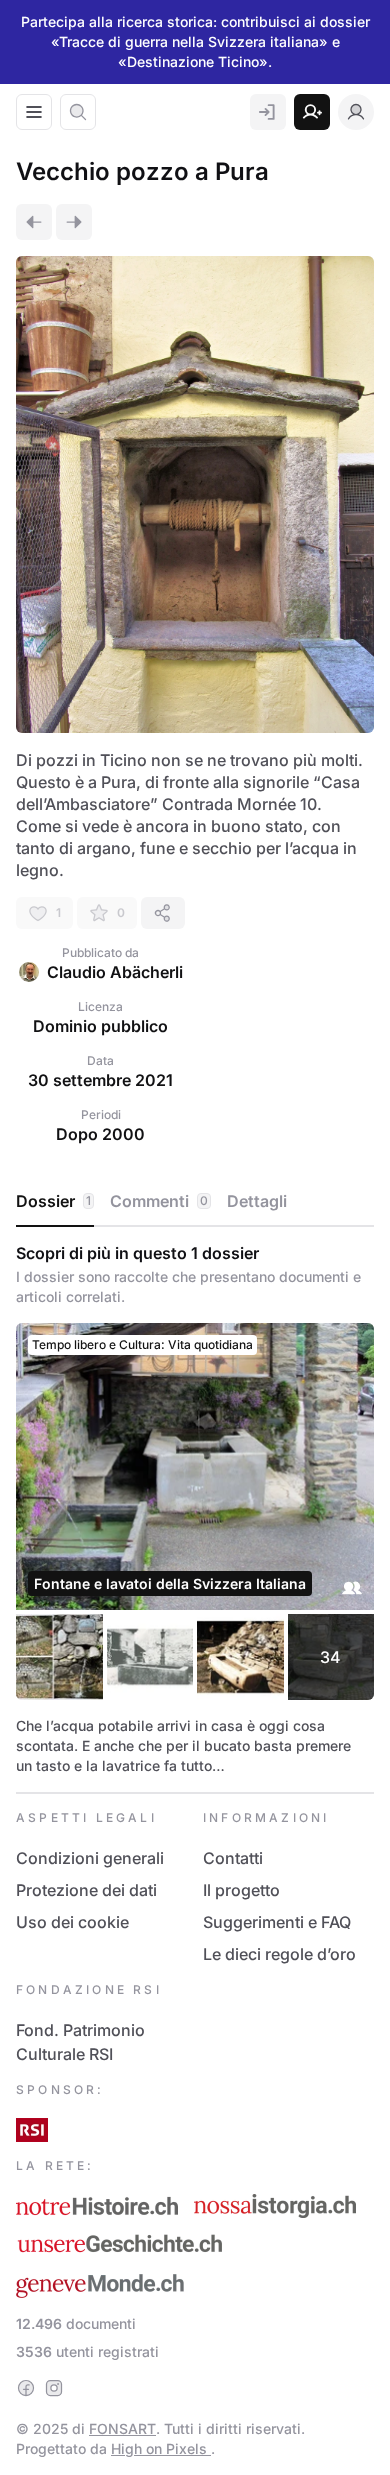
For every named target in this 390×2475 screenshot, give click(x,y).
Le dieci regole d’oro (279, 1954)
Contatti (233, 1858)
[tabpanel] (195, 1509)
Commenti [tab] (159, 1201)
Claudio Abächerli (115, 972)
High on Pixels (161, 2448)
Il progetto (241, 1890)
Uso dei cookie (72, 1922)
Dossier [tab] (53, 1201)
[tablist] (195, 1202)
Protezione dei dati (86, 1890)
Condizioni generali (90, 1858)
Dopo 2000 (100, 1134)
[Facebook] (26, 2388)
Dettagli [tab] (257, 1201)
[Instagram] (54, 2388)
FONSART (122, 2428)
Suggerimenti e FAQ (277, 1922)
